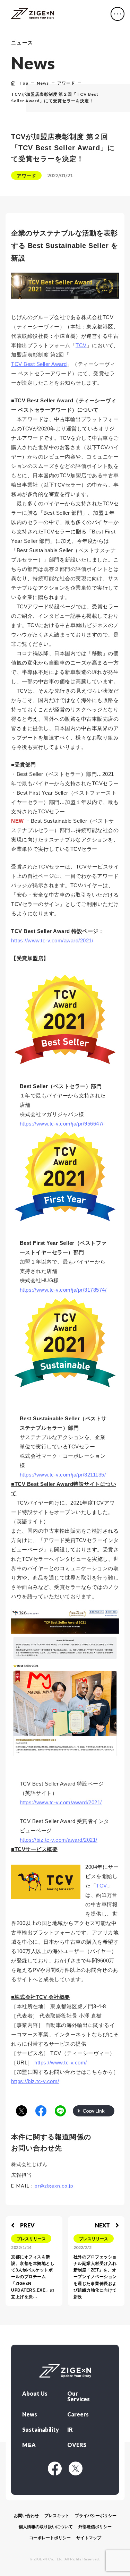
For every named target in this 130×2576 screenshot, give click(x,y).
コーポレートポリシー (50, 2538)
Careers (78, 2414)
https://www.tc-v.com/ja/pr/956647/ (62, 1124)
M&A (29, 2445)
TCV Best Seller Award (39, 364)
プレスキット (57, 2516)
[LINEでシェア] (60, 2111)
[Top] (33, 14)
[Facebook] (55, 2468)
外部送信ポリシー (95, 2527)
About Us (35, 2394)
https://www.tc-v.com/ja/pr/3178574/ (63, 1290)
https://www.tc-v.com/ (61, 2062)
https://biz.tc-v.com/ (35, 2081)
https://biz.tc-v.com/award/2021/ (59, 1840)
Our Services (79, 2396)
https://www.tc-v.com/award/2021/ (52, 940)
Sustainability (39, 2430)
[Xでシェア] (21, 2111)
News (30, 2414)
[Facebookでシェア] (41, 2111)
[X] (76, 2468)
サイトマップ (89, 2538)
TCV (81, 345)
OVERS (77, 2445)
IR (70, 2430)
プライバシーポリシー (96, 2516)
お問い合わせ (26, 2516)
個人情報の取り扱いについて (46, 2527)
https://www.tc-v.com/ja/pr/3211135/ (63, 1475)
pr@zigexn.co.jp (54, 2186)
